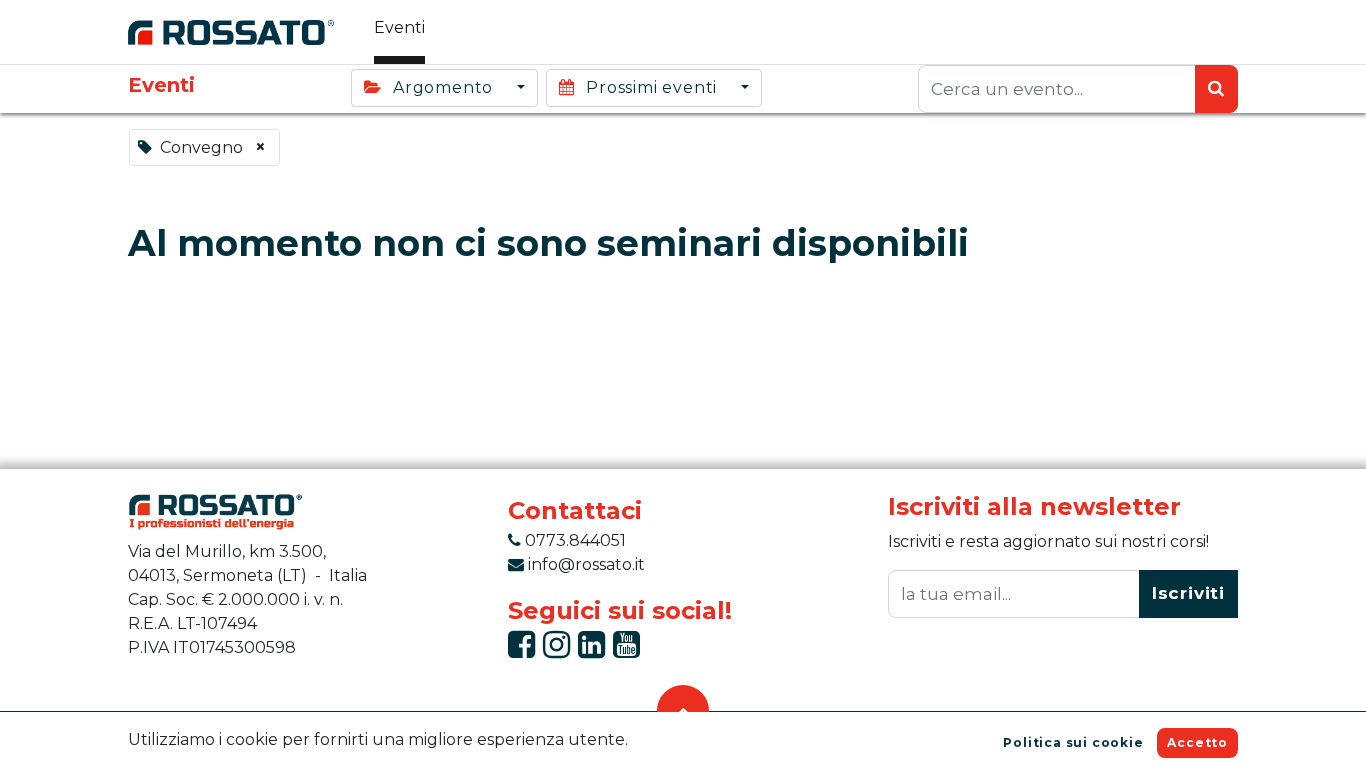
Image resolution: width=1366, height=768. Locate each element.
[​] (521, 650)
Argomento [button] (443, 87)
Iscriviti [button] (1188, 593)
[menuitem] (399, 32)
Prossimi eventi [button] (651, 87)
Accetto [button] (1197, 742)
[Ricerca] (1216, 89)
